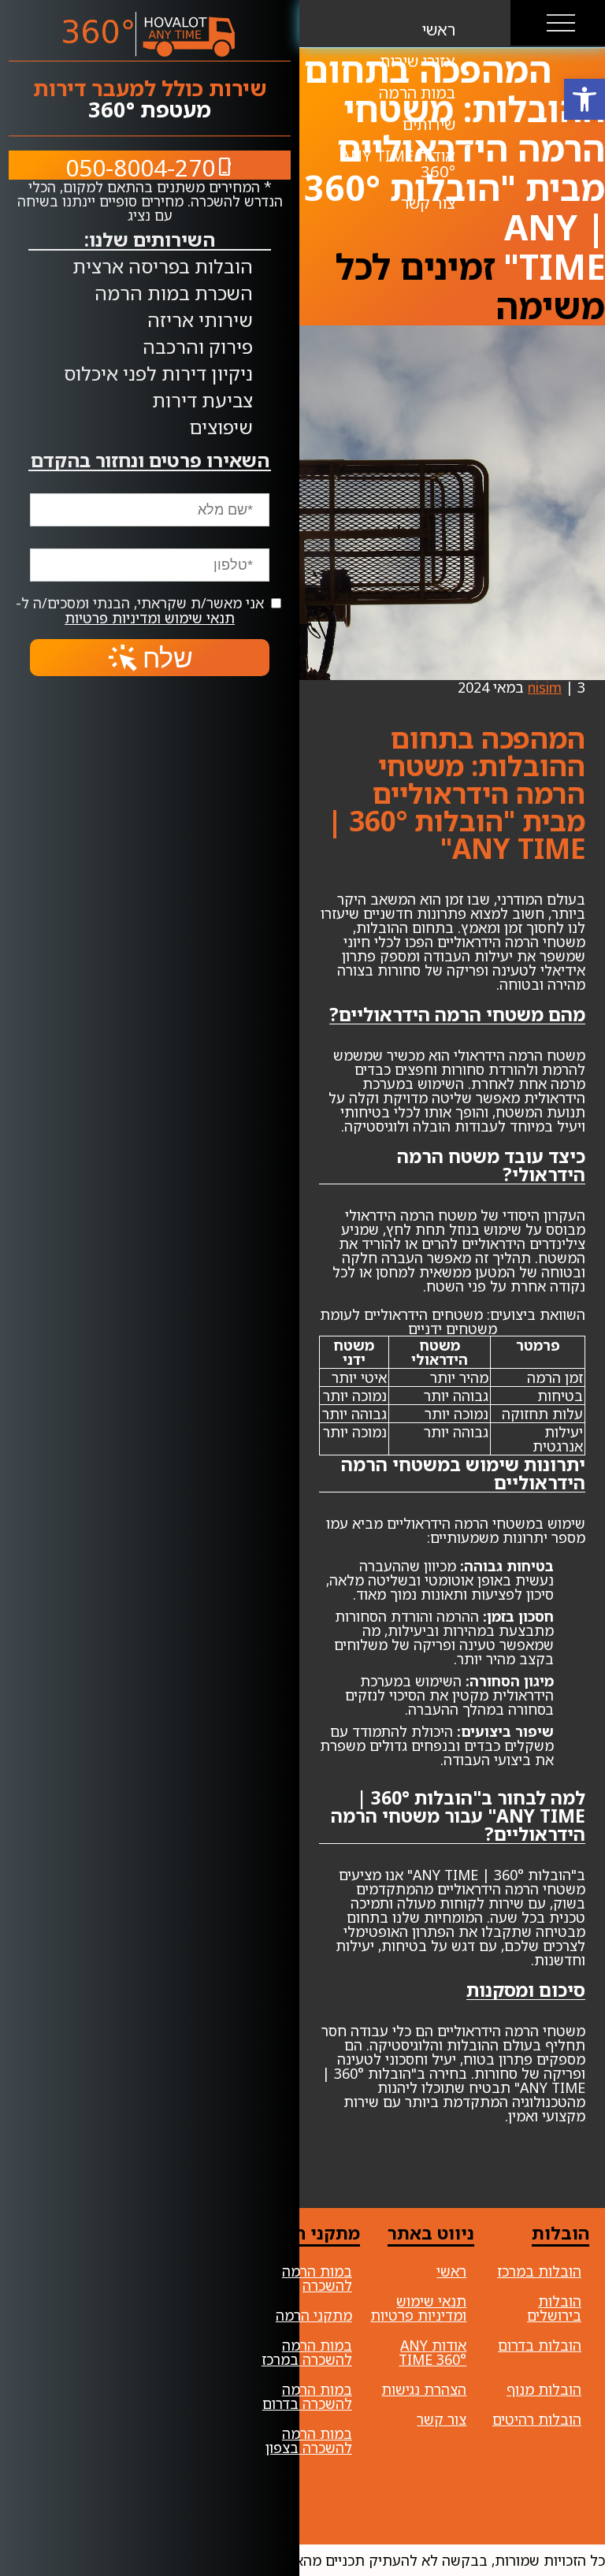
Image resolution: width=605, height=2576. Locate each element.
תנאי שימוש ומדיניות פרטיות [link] (150, 618)
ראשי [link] (451, 2271)
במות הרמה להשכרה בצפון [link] (309, 2440)
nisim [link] (545, 687)
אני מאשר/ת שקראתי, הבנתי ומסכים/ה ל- (142, 610)
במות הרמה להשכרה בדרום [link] (307, 2396)
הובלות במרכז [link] (539, 2271)
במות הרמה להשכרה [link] (317, 2278)
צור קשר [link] (442, 2419)
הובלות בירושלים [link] (554, 2308)
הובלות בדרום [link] (540, 2345)
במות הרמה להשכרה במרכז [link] (307, 2352)
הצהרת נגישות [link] (424, 2389)
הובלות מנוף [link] (544, 2389)
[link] (585, 99)
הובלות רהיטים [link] (537, 2419)
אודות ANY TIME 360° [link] (432, 2352)
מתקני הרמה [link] (314, 2315)
